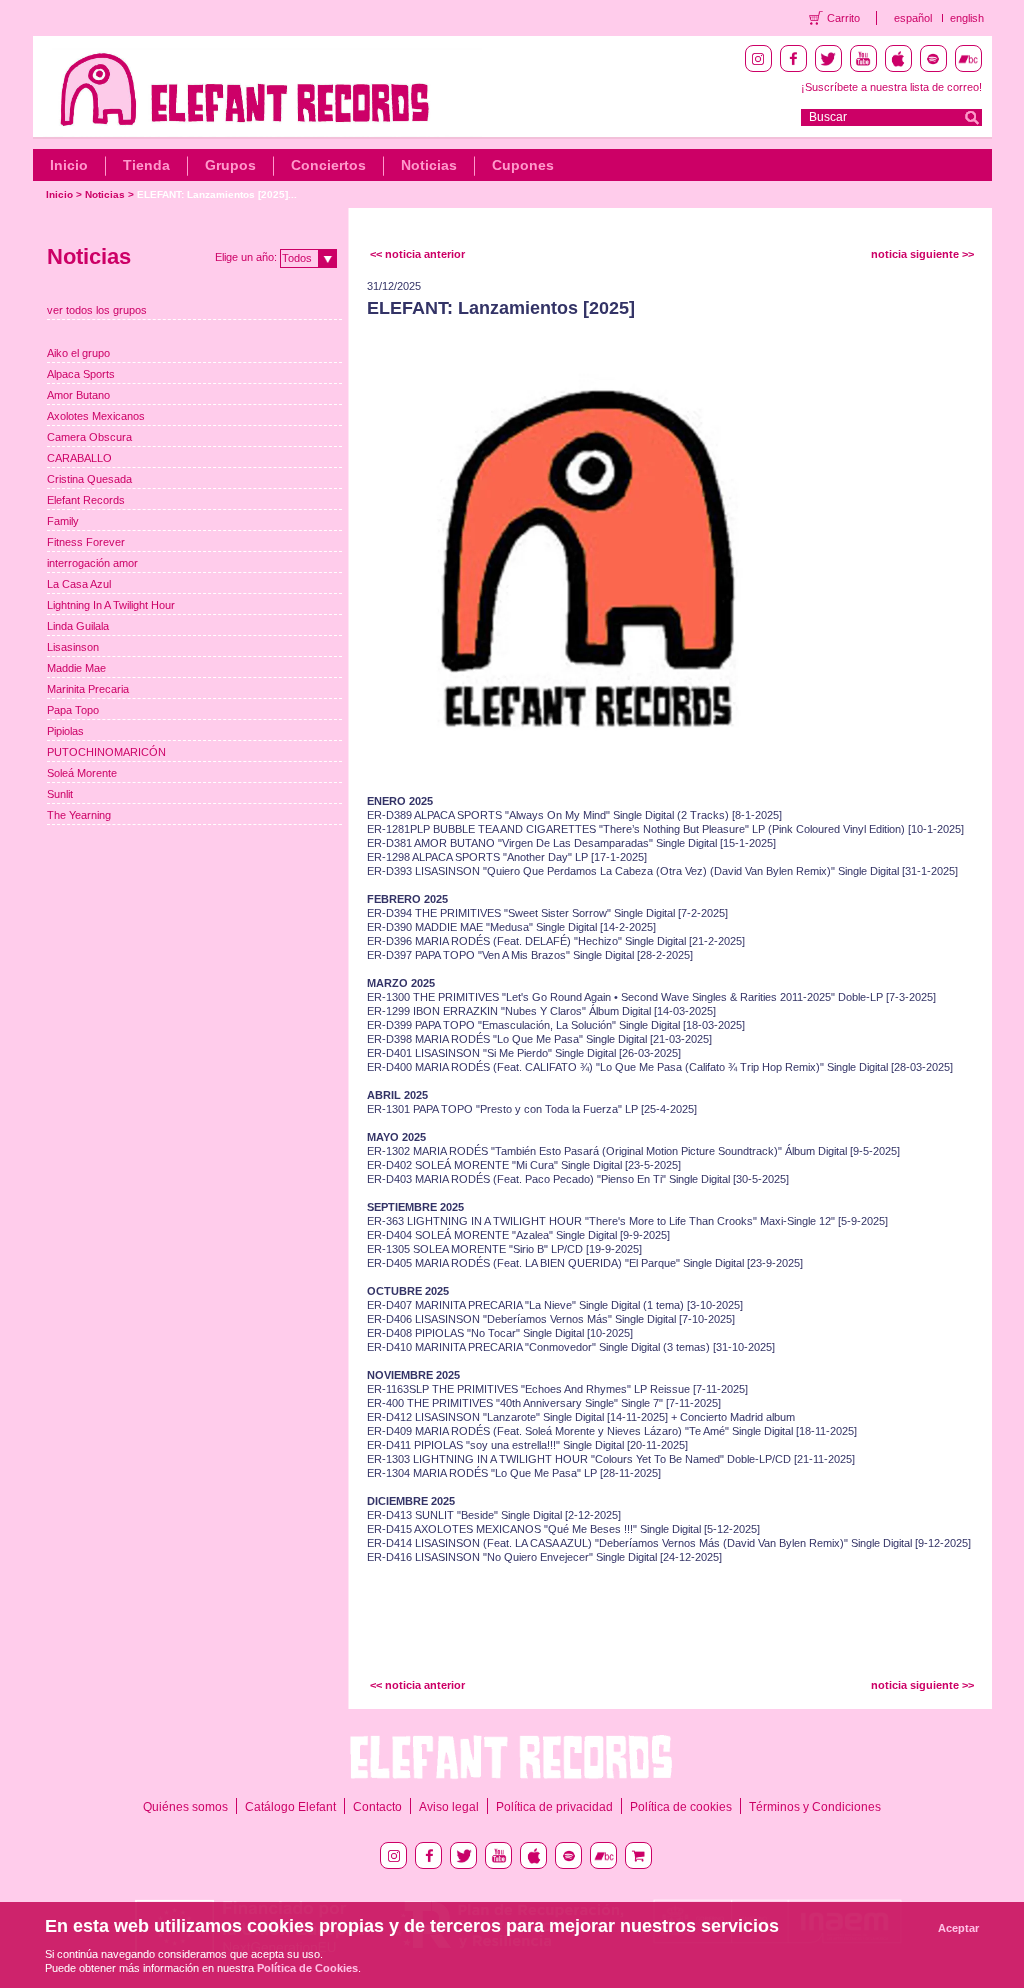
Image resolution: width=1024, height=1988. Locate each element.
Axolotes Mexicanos (96, 416)
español (913, 18)
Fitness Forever (86, 542)
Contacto (377, 1807)
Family (63, 521)
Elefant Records (86, 500)
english (967, 18)
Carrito (843, 18)
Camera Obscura (89, 437)
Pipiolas (65, 731)
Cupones (523, 165)
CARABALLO (79, 458)
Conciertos (328, 165)
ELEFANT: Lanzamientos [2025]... (217, 194)
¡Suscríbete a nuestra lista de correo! (891, 87)
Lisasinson (73, 647)
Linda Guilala (78, 626)
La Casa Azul (79, 584)
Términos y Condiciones (815, 1807)
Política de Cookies (307, 1968)
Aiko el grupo (78, 353)
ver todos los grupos (97, 310)
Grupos (230, 165)
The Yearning (79, 815)
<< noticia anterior (417, 254)
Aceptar (958, 1928)
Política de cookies (681, 1807)
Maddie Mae (76, 668)
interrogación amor (92, 563)
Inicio (69, 165)
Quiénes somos (185, 1807)
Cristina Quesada (89, 479)
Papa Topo (73, 710)
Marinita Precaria (88, 689)
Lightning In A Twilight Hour (111, 605)
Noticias (429, 165)
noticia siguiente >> (922, 254)
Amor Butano (78, 395)
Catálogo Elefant (290, 1807)
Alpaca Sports (81, 374)
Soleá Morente (82, 773)
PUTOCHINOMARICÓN (106, 752)
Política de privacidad (554, 1807)
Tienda (146, 165)
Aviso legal (449, 1807)
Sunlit (60, 794)
